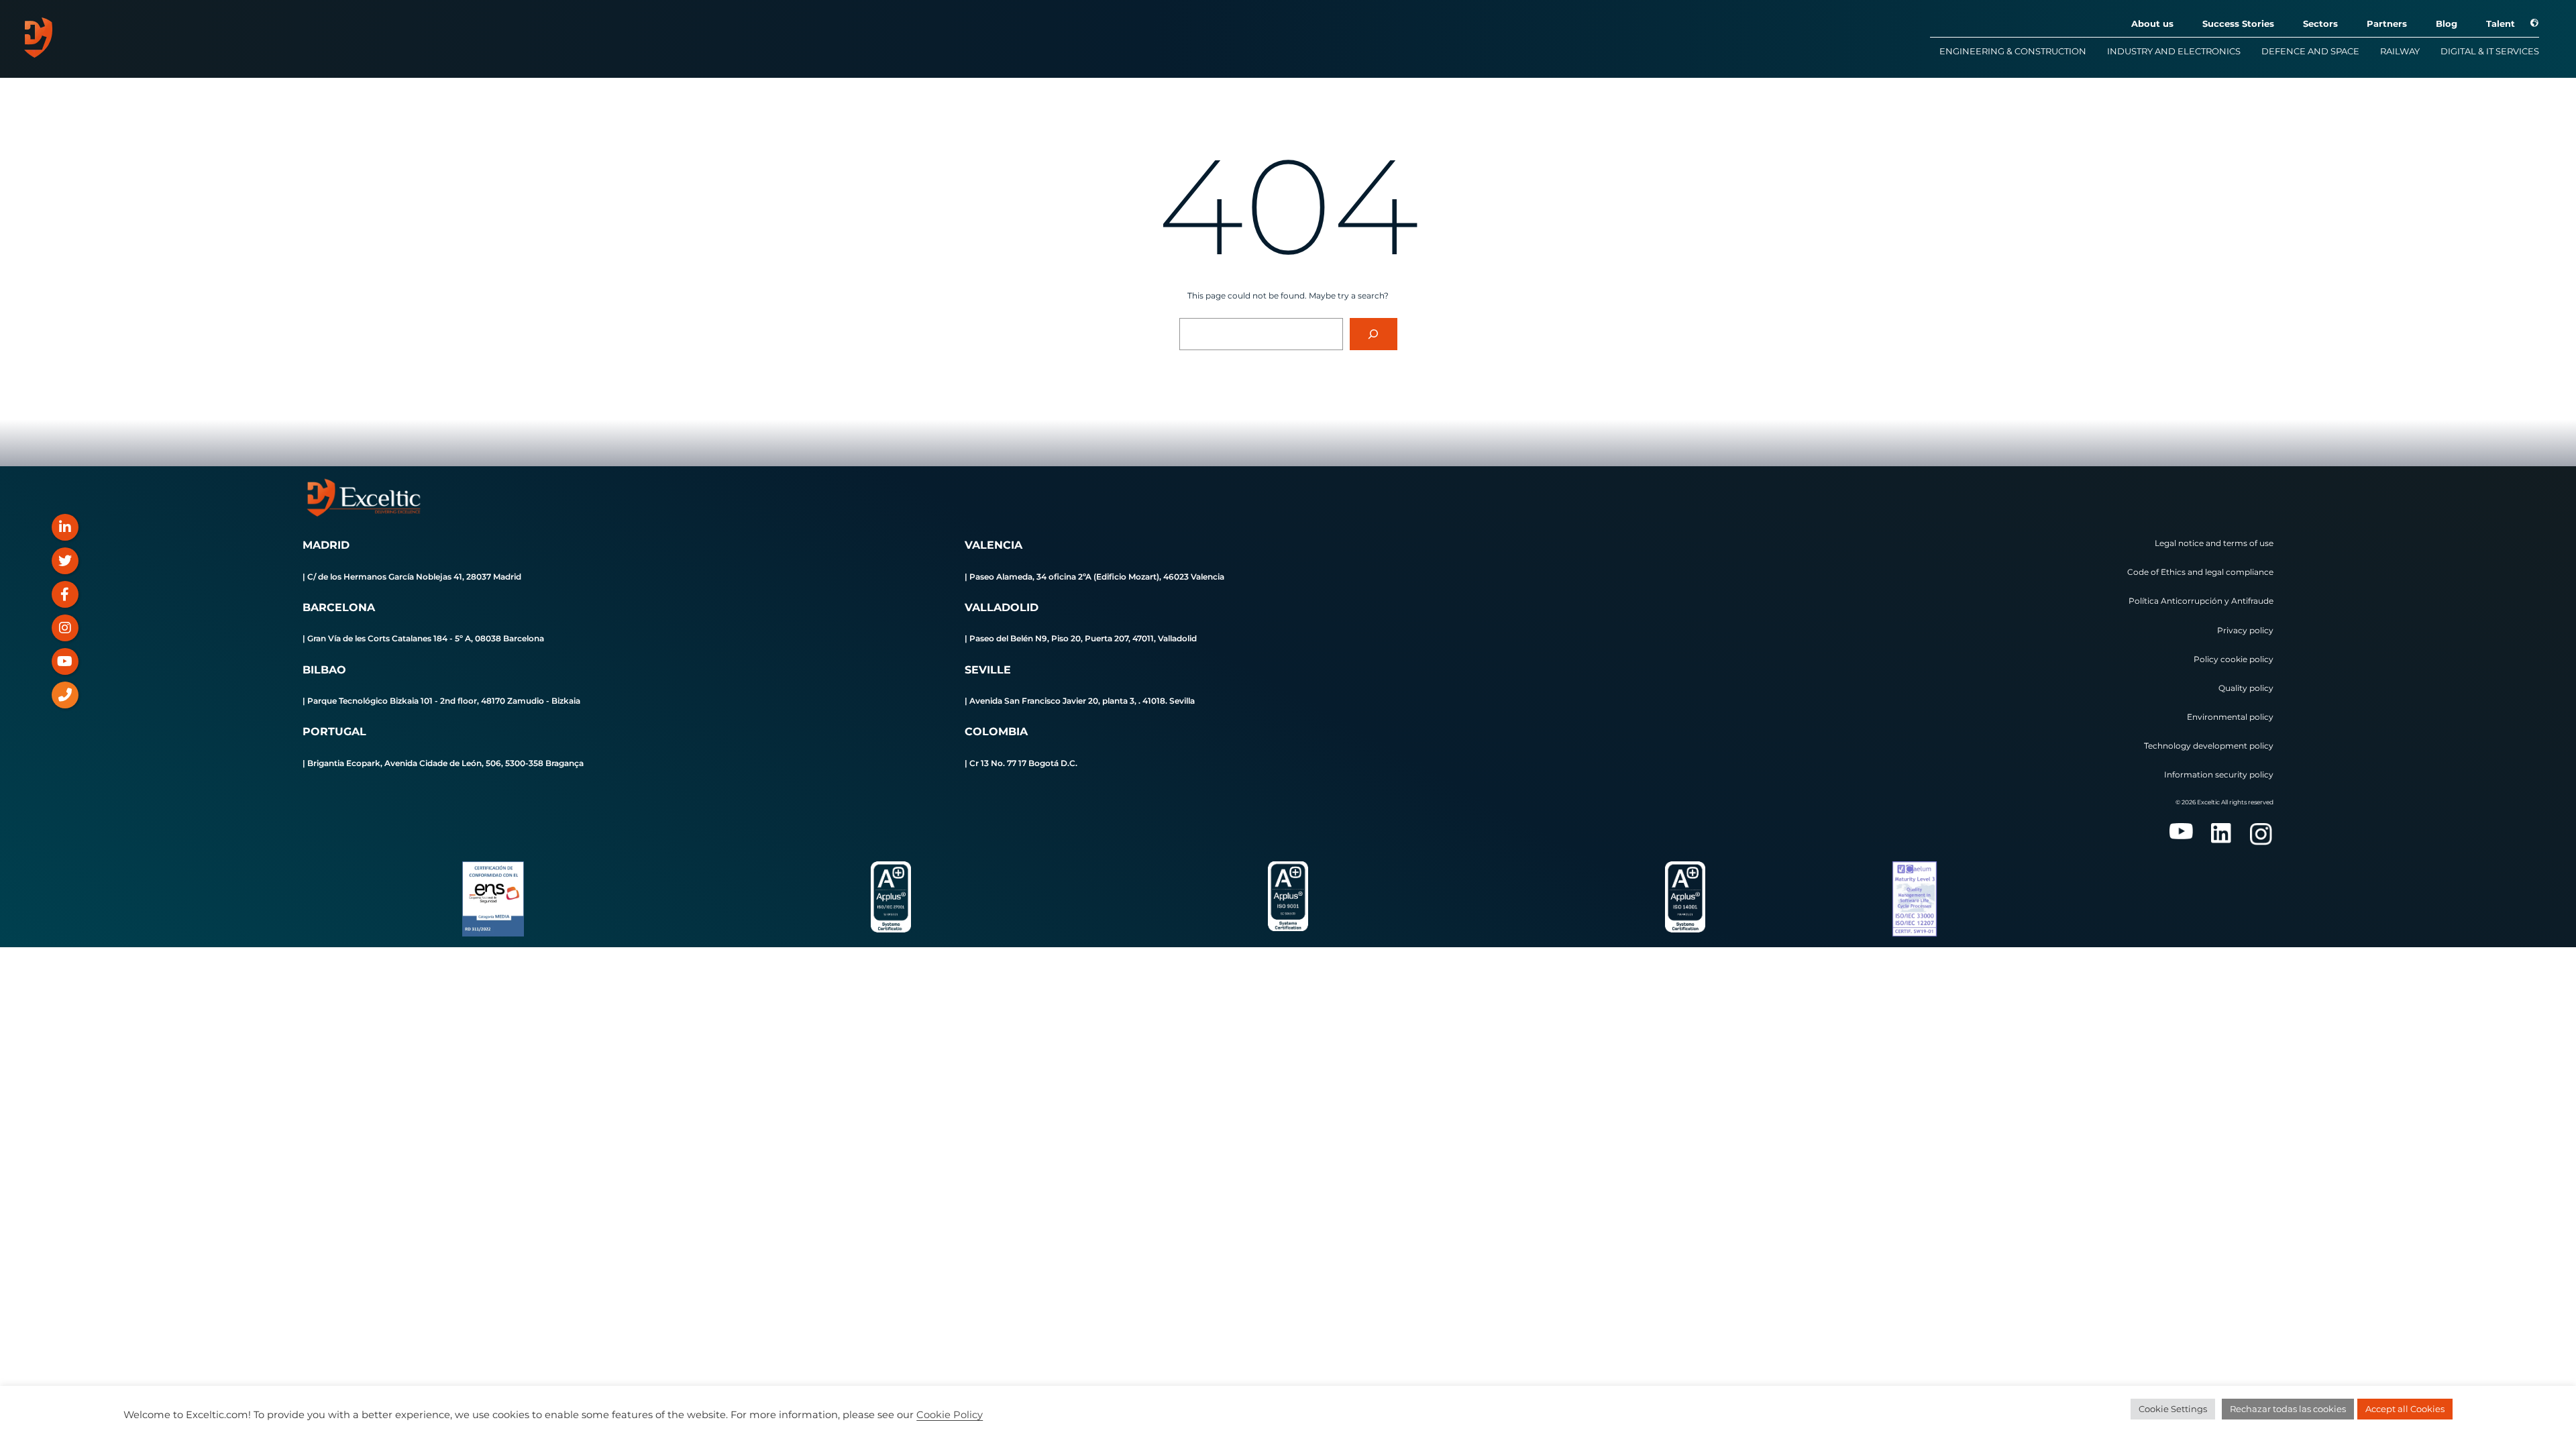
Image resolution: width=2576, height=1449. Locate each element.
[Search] (1374, 334)
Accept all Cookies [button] (2405, 1409)
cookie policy (2247, 659)
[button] (2528, 23)
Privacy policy (2245, 630)
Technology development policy (2209, 746)
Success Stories (2238, 23)
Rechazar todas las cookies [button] (2288, 1409)
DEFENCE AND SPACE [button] (2310, 51)
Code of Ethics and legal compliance (2200, 572)
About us (2152, 23)
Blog (2447, 23)
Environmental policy (2230, 717)
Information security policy (2219, 774)
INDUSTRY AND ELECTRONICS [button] (2174, 51)
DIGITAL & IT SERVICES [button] (2490, 51)
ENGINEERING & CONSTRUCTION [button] (2013, 51)
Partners (2387, 23)
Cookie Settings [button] (2173, 1409)
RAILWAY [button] (2400, 51)
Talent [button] (2501, 23)
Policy (2207, 659)
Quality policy (2246, 688)
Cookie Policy (950, 1415)
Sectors (2320, 23)
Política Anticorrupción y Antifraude (2201, 601)
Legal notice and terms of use (2214, 543)
